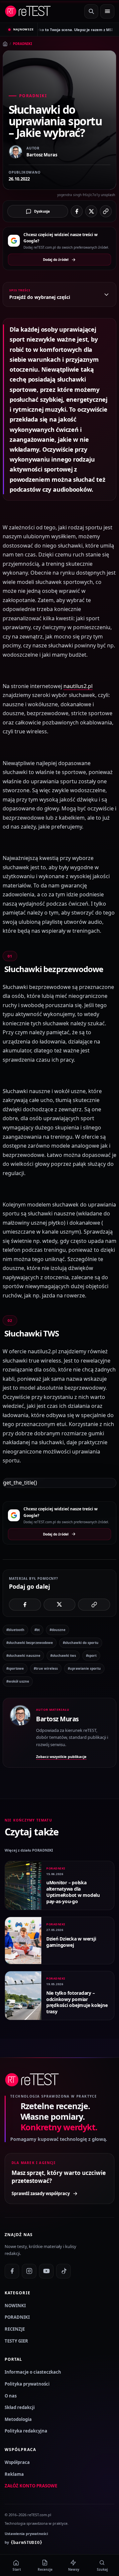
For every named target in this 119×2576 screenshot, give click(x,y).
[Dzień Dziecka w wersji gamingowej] (23, 1941)
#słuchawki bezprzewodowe (30, 1643)
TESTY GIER (16, 2341)
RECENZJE (15, 2329)
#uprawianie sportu (84, 1668)
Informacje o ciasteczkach (33, 2372)
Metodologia (18, 2419)
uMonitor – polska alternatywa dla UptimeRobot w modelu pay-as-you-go (73, 1892)
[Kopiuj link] (106, 211)
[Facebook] (12, 2271)
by (23, 2542)
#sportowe (15, 1668)
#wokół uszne (18, 1681)
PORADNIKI (22, 44)
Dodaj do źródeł (56, 260)
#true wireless (46, 1668)
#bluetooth (15, 1630)
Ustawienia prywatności (26, 2534)
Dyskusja (42, 211)
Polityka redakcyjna (26, 2431)
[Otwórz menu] (107, 11)
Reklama (14, 2474)
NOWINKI (15, 2306)
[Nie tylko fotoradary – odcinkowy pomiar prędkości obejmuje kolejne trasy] (23, 1996)
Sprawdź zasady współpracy (41, 2193)
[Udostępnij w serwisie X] (91, 211)
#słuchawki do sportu (81, 1643)
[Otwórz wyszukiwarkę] (91, 11)
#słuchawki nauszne (23, 1656)
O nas (11, 2396)
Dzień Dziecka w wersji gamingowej (71, 1942)
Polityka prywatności (27, 2384)
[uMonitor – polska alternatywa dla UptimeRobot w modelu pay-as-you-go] (23, 1885)
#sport (91, 1656)
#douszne (58, 1630)
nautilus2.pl (78, 686)
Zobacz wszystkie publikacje (61, 1757)
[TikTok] (63, 2271)
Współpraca (17, 2462)
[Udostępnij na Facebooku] (77, 211)
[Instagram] (29, 2271)
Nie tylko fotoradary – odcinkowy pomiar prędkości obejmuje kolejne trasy (77, 2002)
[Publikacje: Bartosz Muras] (20, 1733)
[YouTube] (46, 2271)
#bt (37, 1630)
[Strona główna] (5, 44)
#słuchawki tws (63, 1656)
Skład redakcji (20, 2407)
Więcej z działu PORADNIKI (29, 1850)
